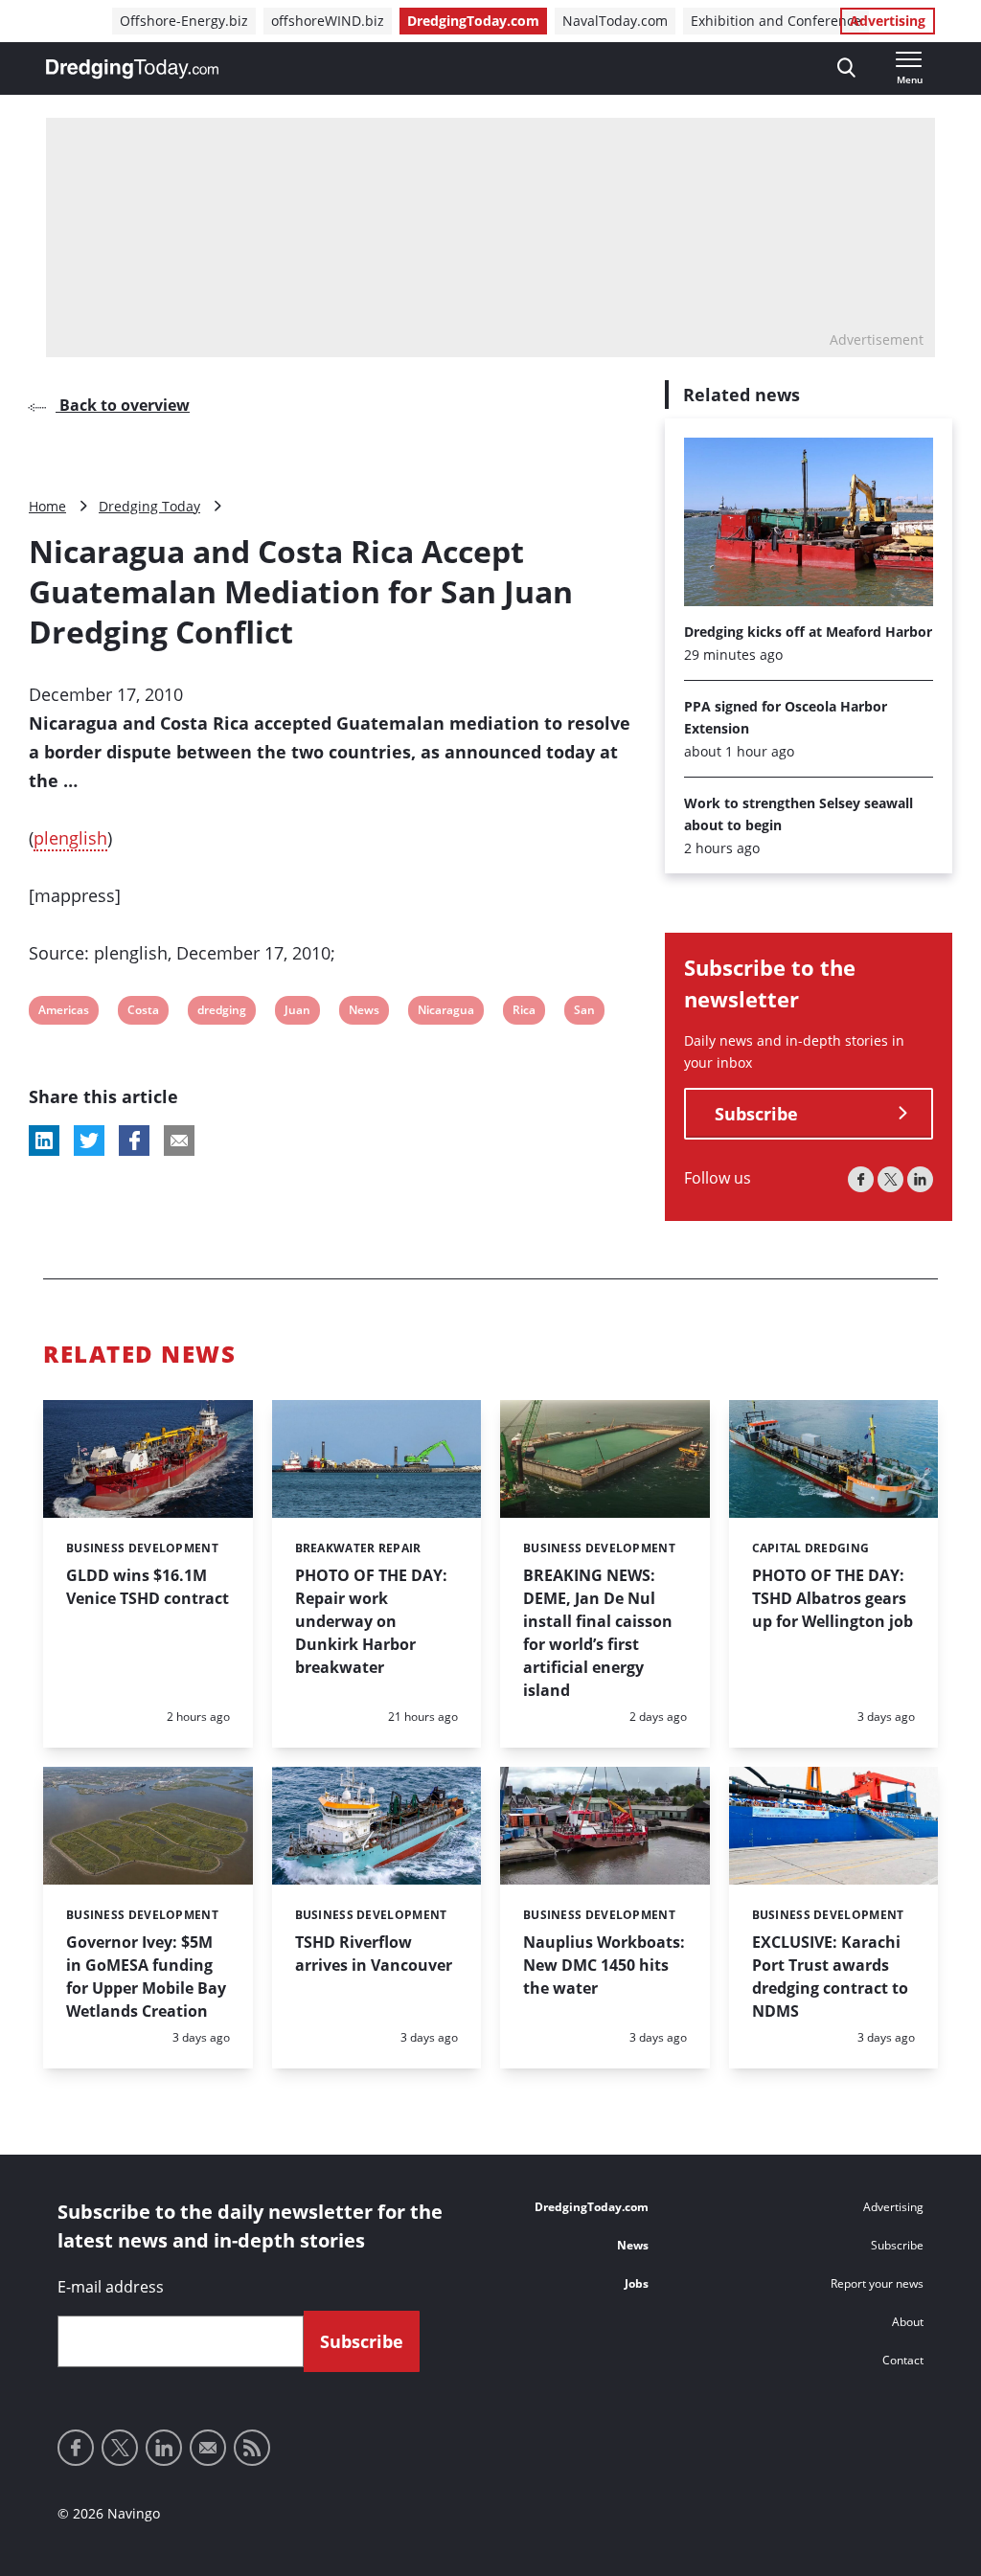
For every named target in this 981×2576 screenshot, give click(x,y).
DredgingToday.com (473, 21)
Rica (525, 1013)
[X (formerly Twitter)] (890, 1179)
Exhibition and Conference (776, 21)
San (586, 1013)
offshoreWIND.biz (328, 21)
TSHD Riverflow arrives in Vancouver (374, 1954)
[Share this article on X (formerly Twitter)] (89, 1141)
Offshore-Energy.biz (184, 21)
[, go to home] (132, 69)
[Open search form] (846, 68)
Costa (143, 1013)
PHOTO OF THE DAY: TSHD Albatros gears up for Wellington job (833, 1598)
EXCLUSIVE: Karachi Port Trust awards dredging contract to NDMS (830, 1977)
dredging (221, 1013)
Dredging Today (149, 506)
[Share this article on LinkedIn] (44, 1141)
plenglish (70, 838)
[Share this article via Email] (179, 1141)
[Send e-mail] (208, 2448)
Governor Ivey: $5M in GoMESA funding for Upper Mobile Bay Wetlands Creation (146, 1977)
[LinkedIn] (920, 1179)
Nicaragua (445, 1013)
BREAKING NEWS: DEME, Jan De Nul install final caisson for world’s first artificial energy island (598, 1633)
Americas (63, 1013)
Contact (903, 2360)
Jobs (637, 2283)
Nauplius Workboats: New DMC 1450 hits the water (604, 1965)
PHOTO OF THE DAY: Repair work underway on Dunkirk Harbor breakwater (371, 1621)
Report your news (877, 2283)
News (364, 1013)
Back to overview (123, 405)
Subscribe (756, 1114)
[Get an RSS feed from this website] (252, 2448)
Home (47, 506)
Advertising (888, 21)
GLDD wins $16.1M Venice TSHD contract (148, 1587)
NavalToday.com (615, 21)
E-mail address (111, 2287)
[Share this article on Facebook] (134, 1141)
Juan (297, 1013)
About (908, 2322)
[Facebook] (861, 1179)
